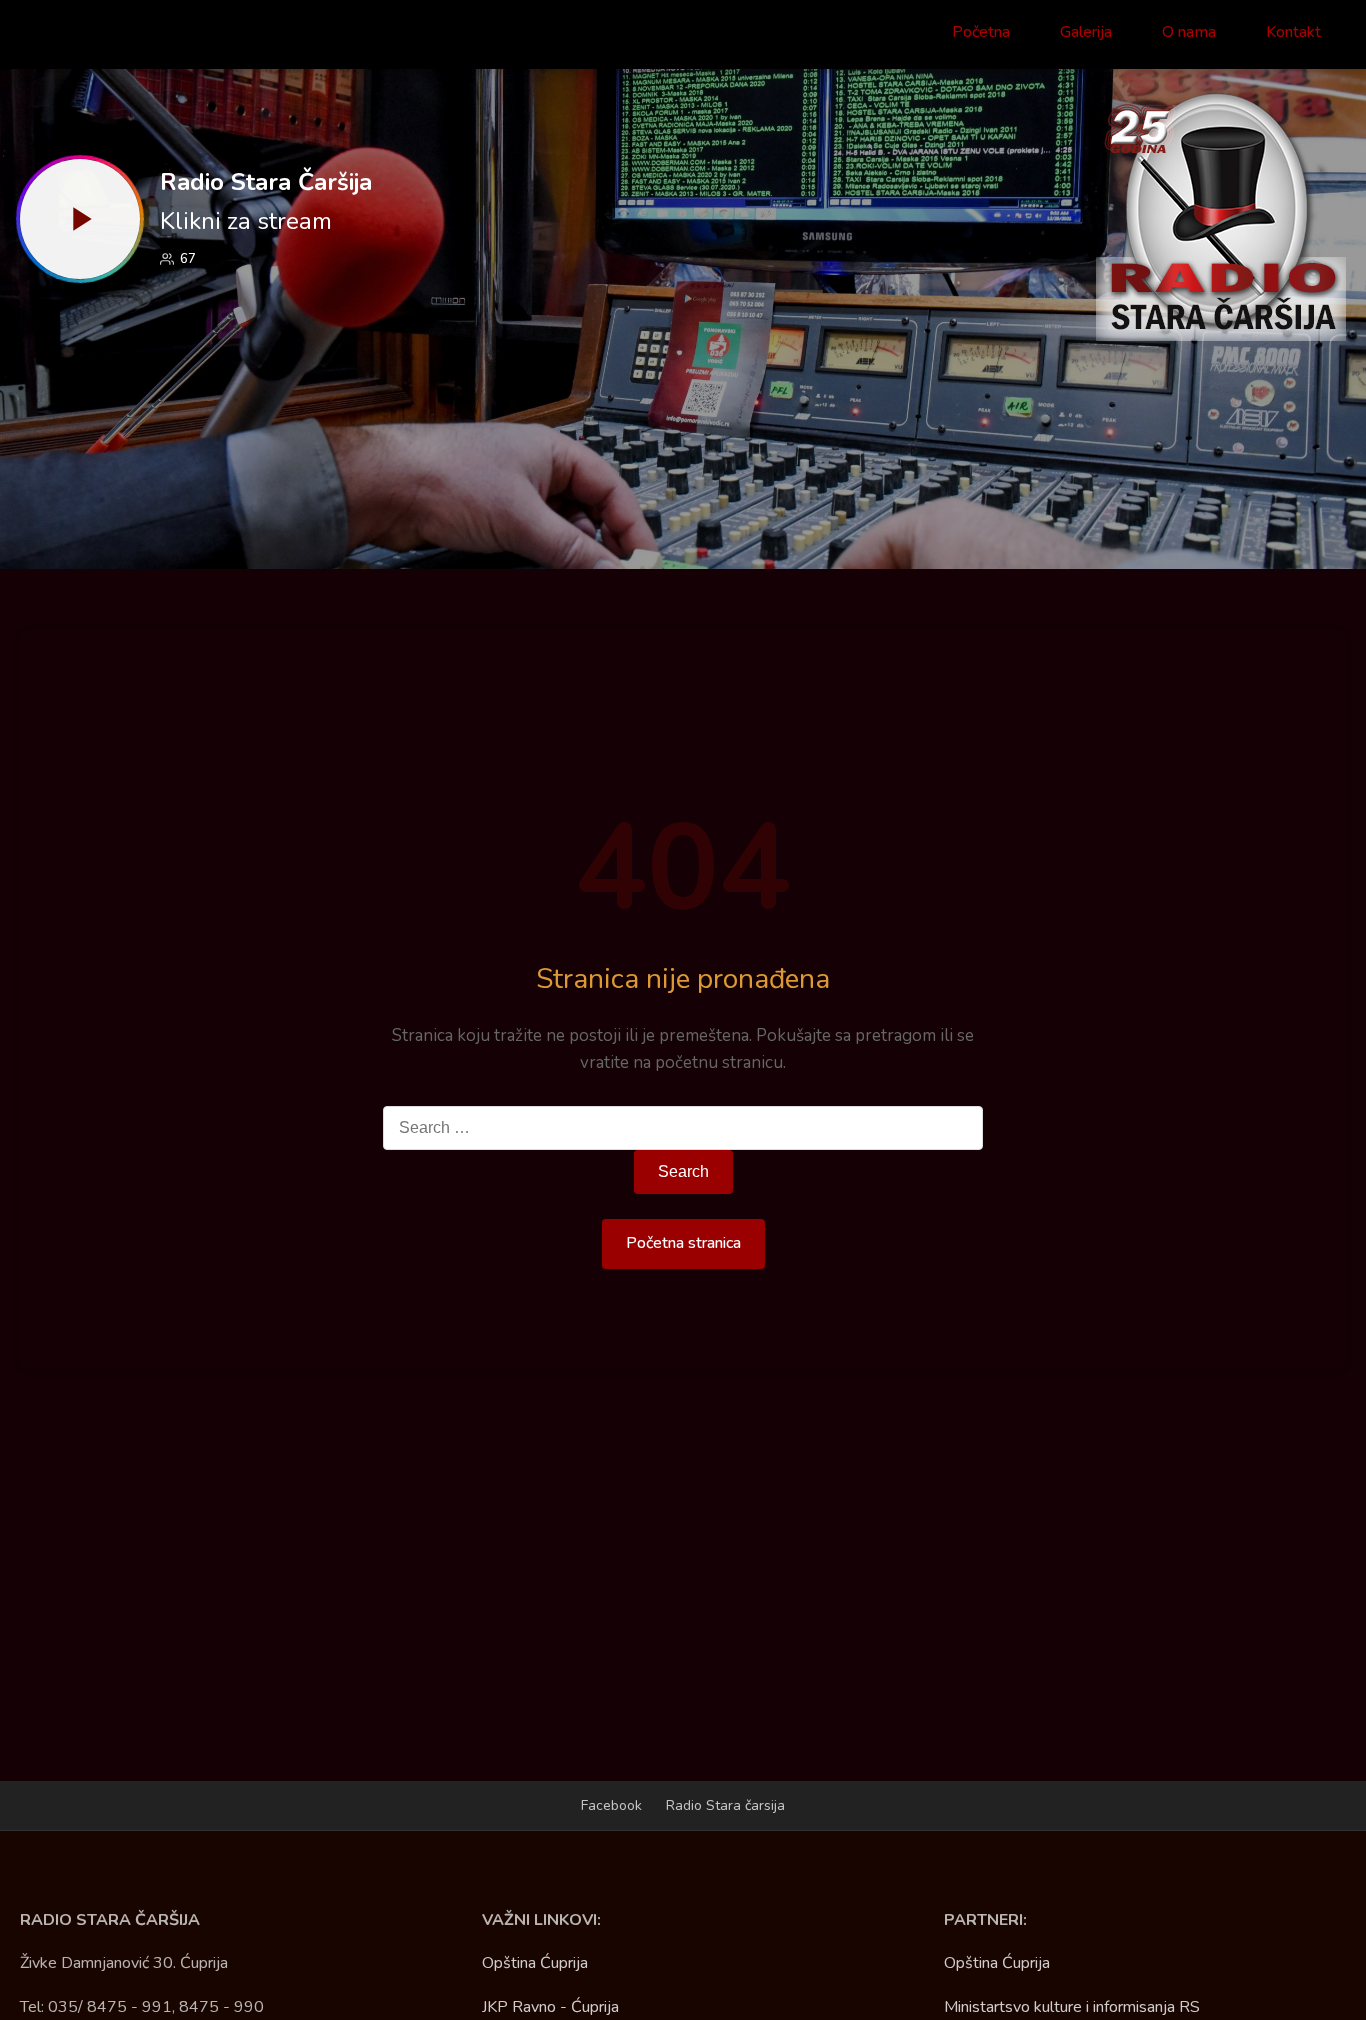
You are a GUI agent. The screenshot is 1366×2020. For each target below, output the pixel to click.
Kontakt (1293, 32)
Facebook (611, 1805)
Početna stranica (683, 1243)
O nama (1189, 32)
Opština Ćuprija (535, 1963)
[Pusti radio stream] (80, 219)
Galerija (1086, 32)
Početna (981, 32)
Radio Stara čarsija (725, 1805)
